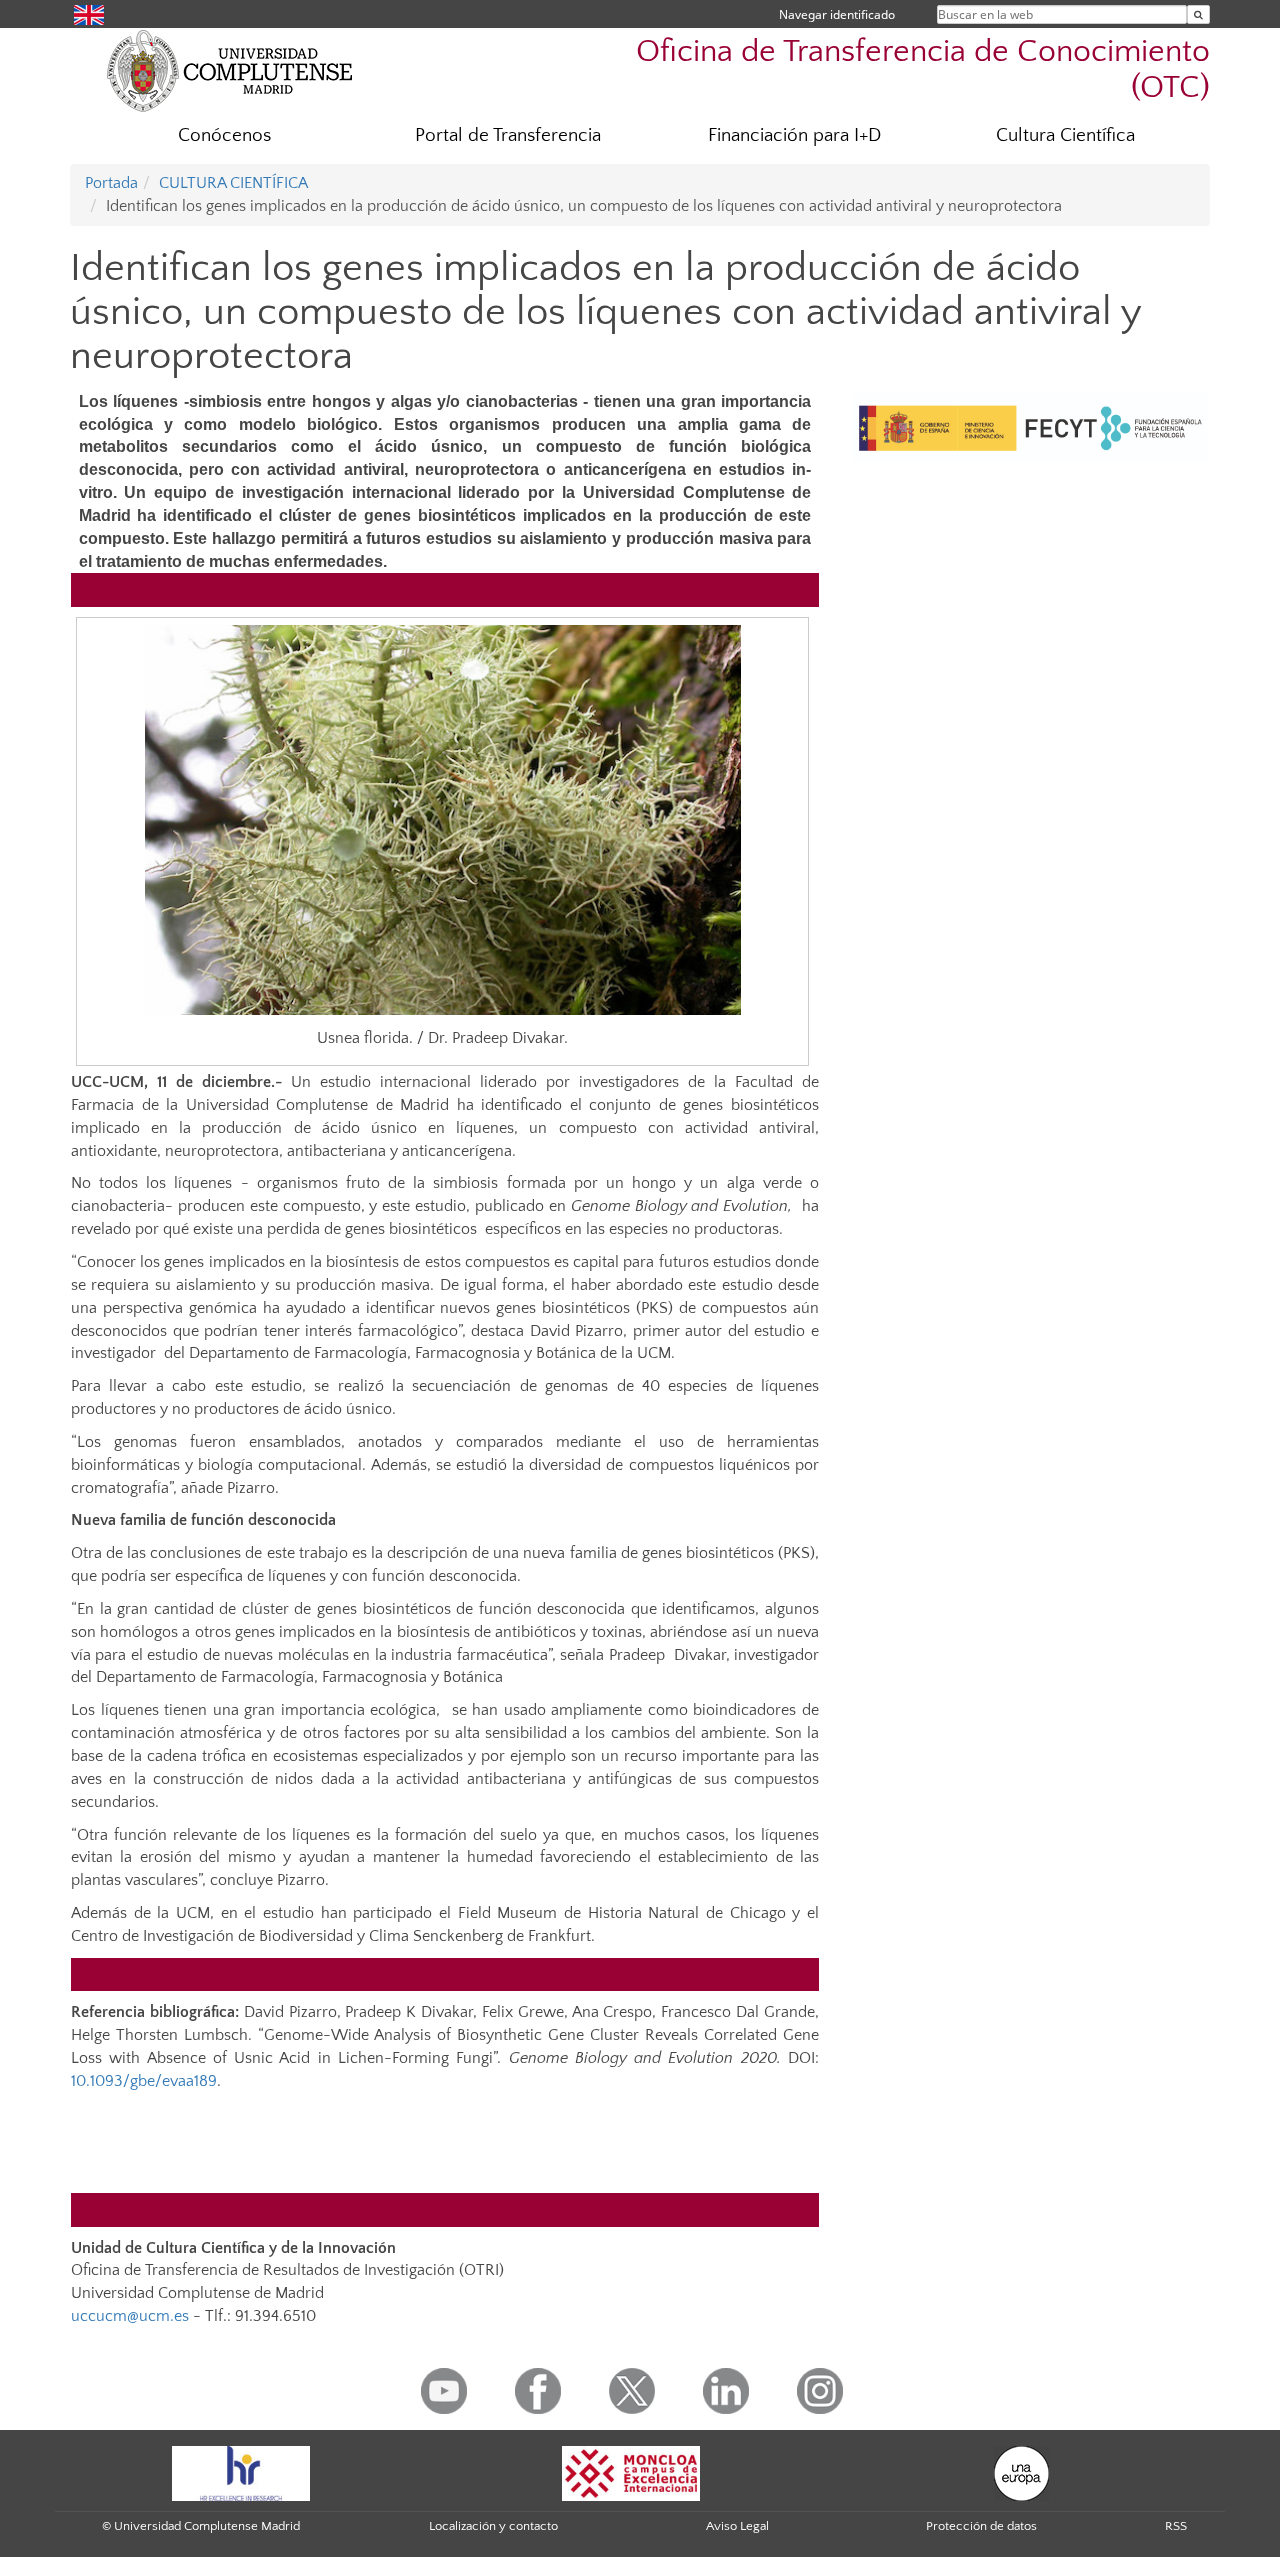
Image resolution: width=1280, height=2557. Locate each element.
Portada (111, 183)
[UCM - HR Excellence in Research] (241, 2472)
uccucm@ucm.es (130, 2316)
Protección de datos (981, 2526)
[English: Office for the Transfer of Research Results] (89, 13)
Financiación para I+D (794, 135)
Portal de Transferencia (508, 135)
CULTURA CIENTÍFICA (233, 183)
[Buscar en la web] (1198, 14)
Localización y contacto (493, 2526)
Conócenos (224, 135)
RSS (1176, 2526)
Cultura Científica (1065, 135)
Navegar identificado (837, 14)
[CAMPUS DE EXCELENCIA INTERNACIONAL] (631, 2472)
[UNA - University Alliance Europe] (1021, 2472)
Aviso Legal (737, 2526)
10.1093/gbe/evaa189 (144, 2081)
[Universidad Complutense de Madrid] (230, 70)
